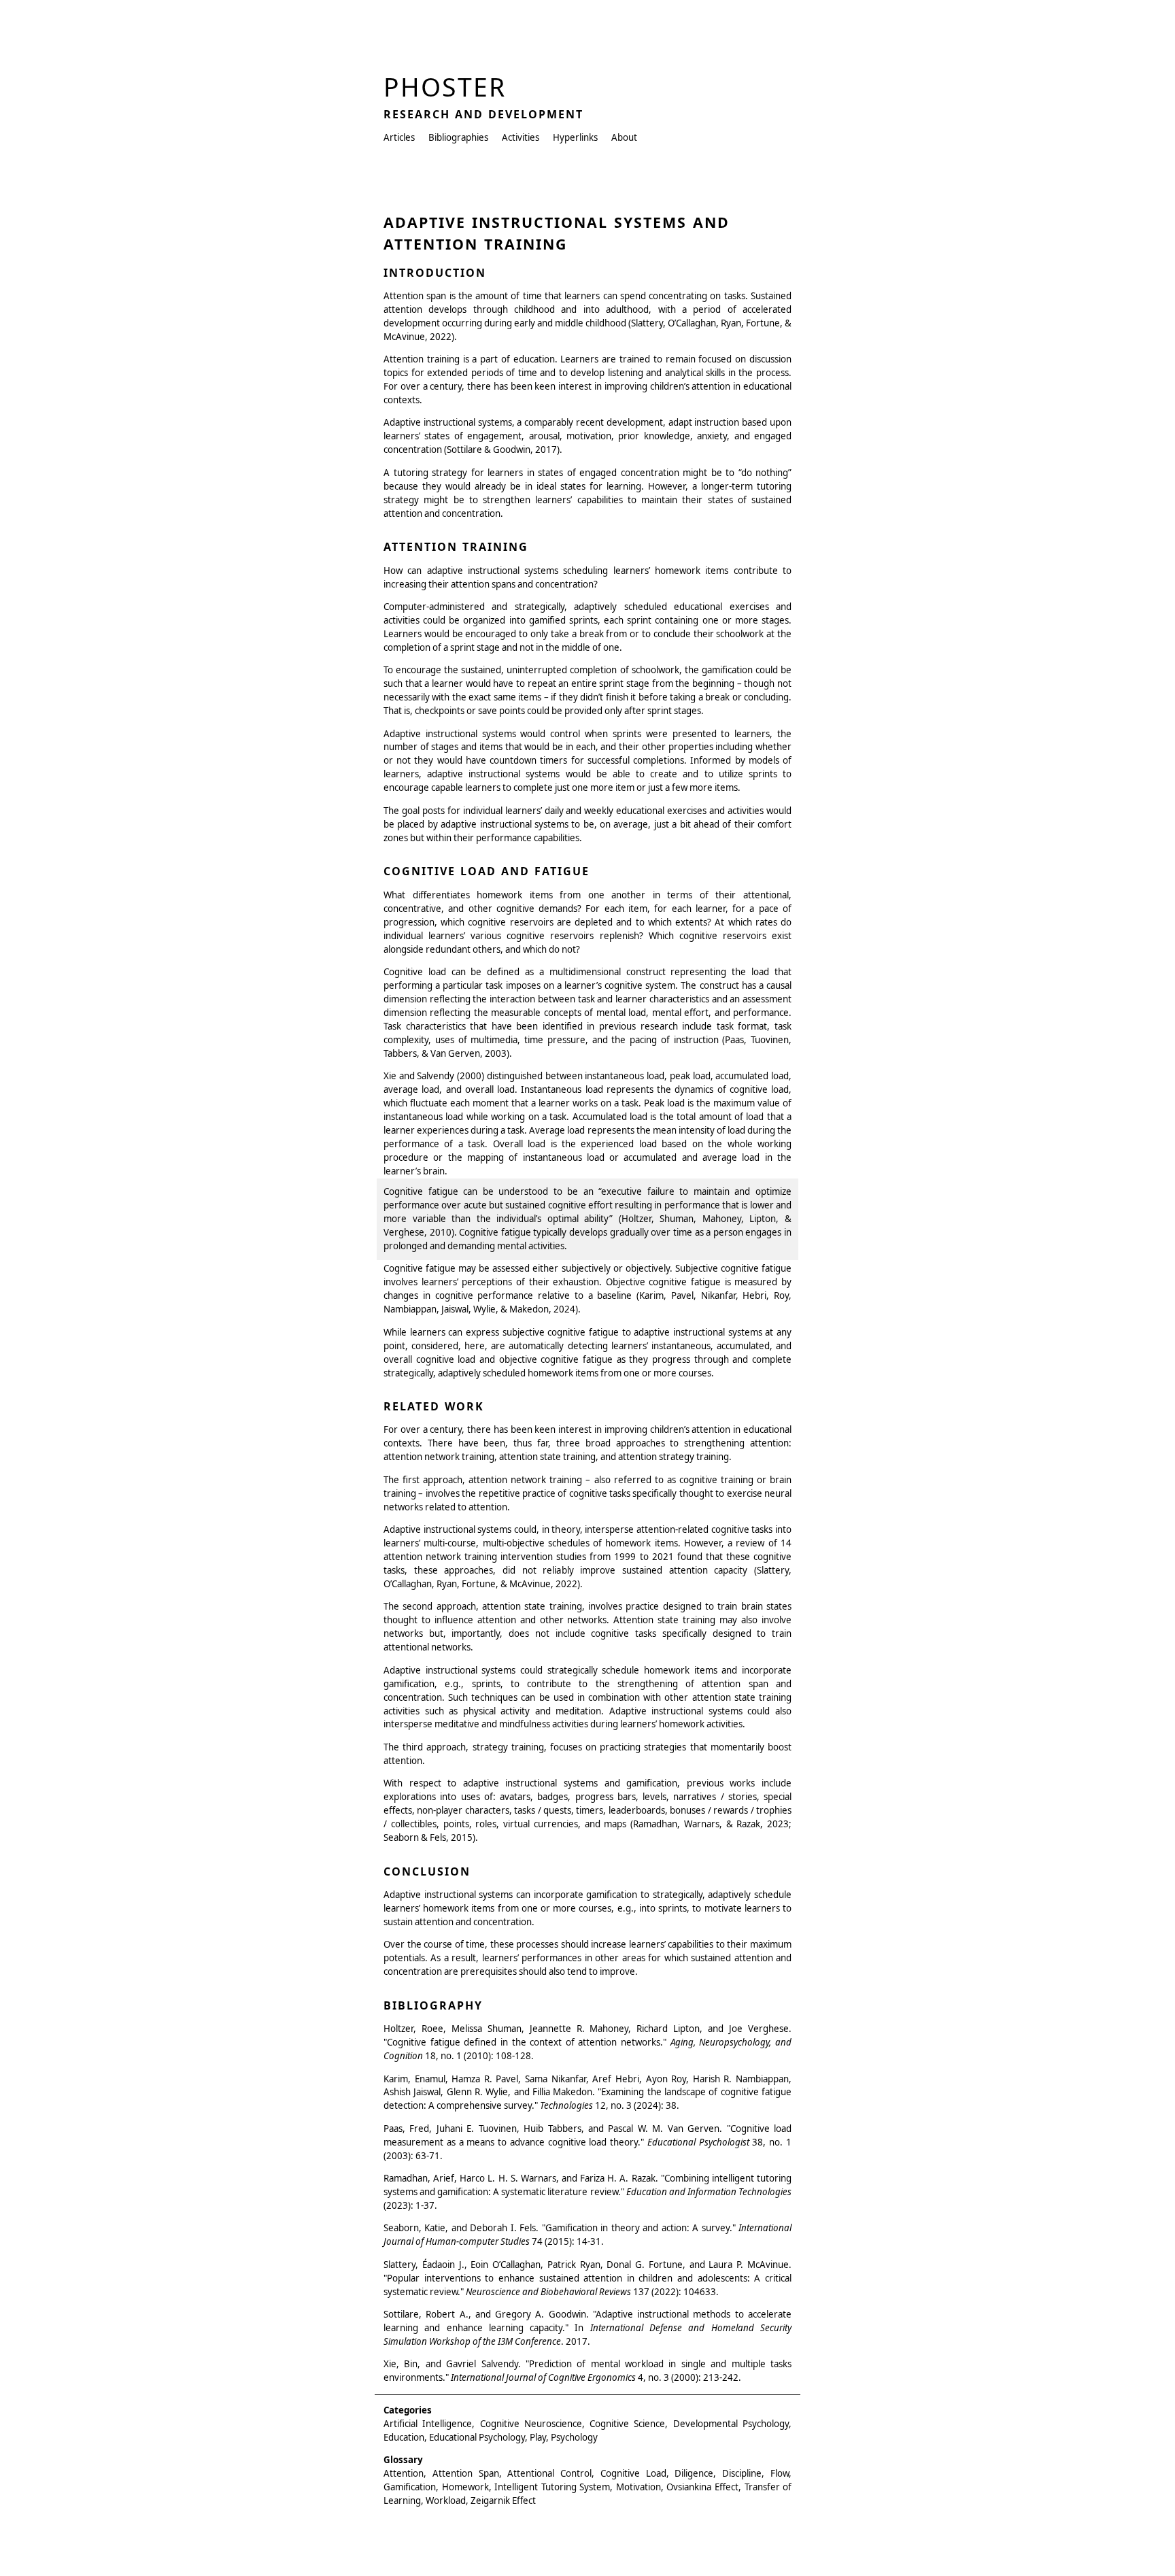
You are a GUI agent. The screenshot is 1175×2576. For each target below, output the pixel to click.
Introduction (435, 273)
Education (404, 2437)
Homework (465, 2487)
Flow (780, 2473)
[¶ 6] (375, 1334)
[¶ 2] (375, 361)
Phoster (445, 87)
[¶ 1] (375, 298)
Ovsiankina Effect (702, 2487)
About (624, 137)
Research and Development (483, 114)
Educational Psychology (477, 2437)
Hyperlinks (575, 137)
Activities (521, 137)
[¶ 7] (375, 1785)
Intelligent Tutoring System (552, 2487)
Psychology (574, 2437)
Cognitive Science (627, 2424)
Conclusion (427, 1871)
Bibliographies (458, 137)
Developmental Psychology (731, 2424)
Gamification (410, 2487)
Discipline (742, 2473)
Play (538, 2437)
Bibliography (433, 2005)
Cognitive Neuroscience (531, 2424)
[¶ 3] (375, 424)
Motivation (638, 2487)
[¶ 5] (375, 813)
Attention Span (466, 2473)
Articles (399, 137)
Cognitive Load (633, 2473)
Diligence (694, 2473)
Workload (446, 2501)
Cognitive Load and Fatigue (487, 871)
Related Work (434, 1406)
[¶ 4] (375, 475)
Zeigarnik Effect (503, 2501)
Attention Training (456, 547)
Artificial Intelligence (428, 2424)
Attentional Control (549, 2473)
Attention (404, 2473)
